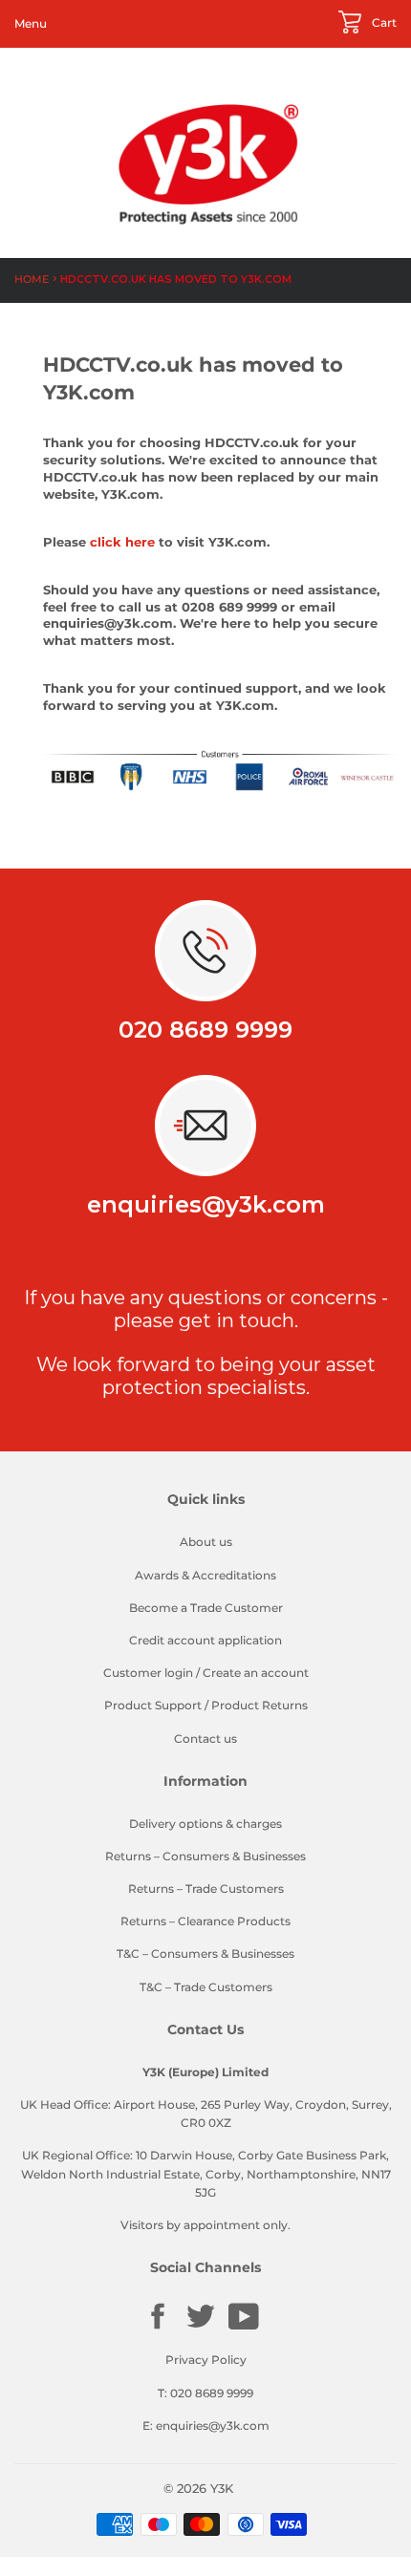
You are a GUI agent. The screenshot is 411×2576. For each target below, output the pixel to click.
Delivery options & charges (205, 1824)
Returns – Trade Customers (206, 1889)
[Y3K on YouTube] (244, 2327)
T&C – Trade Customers (206, 1987)
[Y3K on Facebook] (158, 2327)
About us (206, 1542)
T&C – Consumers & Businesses (205, 1953)
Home (32, 279)
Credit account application (205, 1640)
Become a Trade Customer (206, 1608)
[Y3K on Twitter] (201, 2327)
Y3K (222, 2488)
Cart (383, 22)
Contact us (205, 1739)
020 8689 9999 (205, 1030)
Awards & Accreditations (205, 1575)
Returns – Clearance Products (205, 1921)
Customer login (148, 1673)
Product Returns (260, 1705)
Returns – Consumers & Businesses (205, 1856)
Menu (31, 23)
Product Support (153, 1705)
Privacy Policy (206, 2360)
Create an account (256, 1673)
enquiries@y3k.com (206, 1204)
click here (122, 542)
